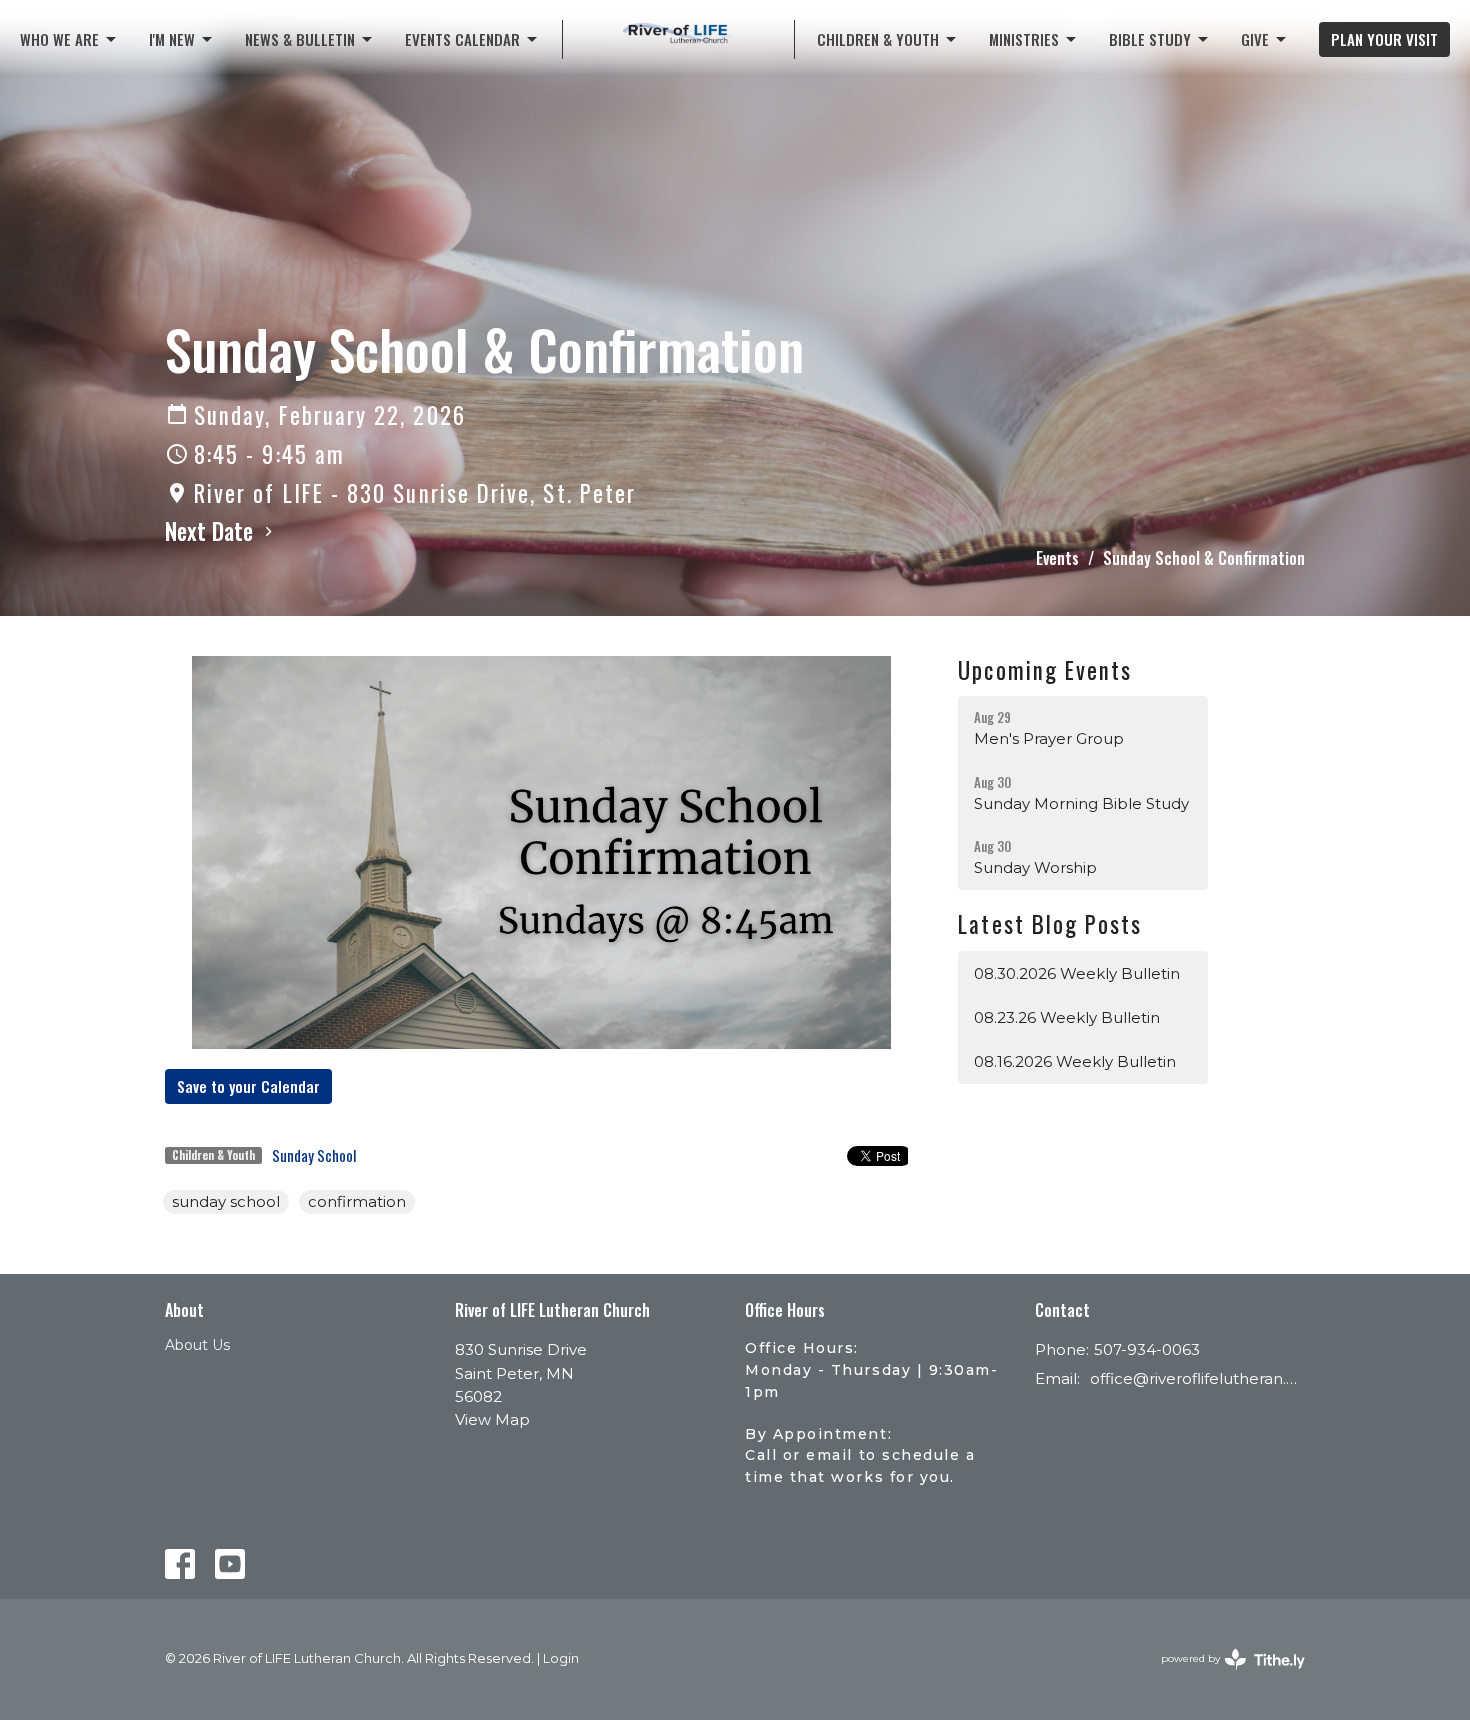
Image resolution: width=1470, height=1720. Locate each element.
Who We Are (59, 39)
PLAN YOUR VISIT (1384, 39)
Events (1057, 558)
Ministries (1024, 39)
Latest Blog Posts (1050, 924)
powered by (1223, 1675)
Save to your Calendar (248, 1086)
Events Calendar (462, 39)
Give (1255, 39)
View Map (492, 1419)
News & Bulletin (300, 39)
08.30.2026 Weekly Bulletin (1077, 973)
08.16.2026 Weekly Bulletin (1075, 1061)
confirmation (357, 1201)
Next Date (212, 531)
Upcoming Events (1045, 670)
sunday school (226, 1201)
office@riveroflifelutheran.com (1197, 1378)
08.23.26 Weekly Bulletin (1067, 1017)
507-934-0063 (1147, 1349)
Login (561, 1658)
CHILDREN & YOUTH (878, 39)
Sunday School (314, 1155)
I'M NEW (172, 39)
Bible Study (1150, 39)
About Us (197, 1345)
